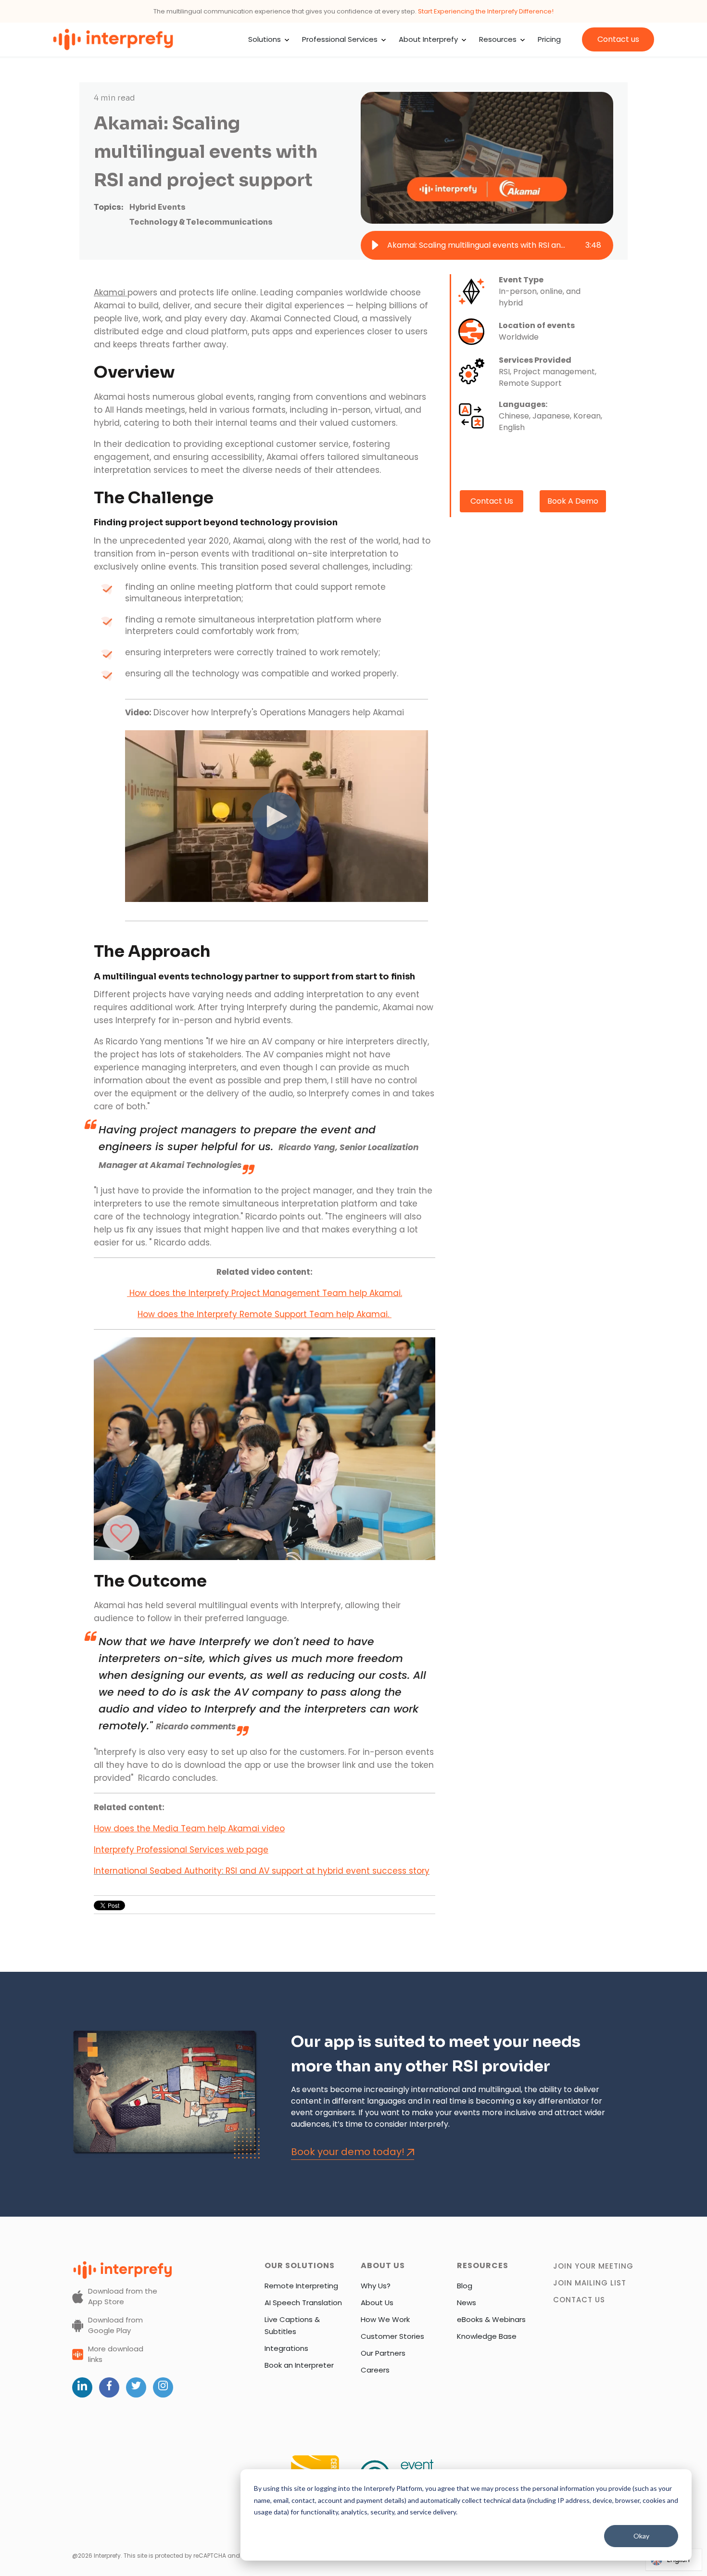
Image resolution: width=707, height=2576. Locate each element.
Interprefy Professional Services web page (181, 1850)
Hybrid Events (158, 207)
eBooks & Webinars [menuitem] (491, 2319)
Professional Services (340, 39)
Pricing (549, 39)
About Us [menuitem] (377, 2303)
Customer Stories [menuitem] (392, 2336)
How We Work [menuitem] (385, 2319)
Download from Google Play (115, 2325)
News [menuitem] (467, 2303)
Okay (641, 2536)
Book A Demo (573, 501)
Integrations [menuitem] (286, 2348)
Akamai (111, 292)
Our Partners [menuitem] (383, 2353)
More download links (116, 2354)
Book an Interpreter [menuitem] (299, 2365)
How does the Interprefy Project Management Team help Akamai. (265, 1293)
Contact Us (492, 501)
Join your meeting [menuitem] (593, 2266)
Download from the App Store (123, 2297)
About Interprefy (428, 39)
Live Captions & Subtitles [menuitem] (292, 2325)
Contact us (618, 39)
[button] (375, 245)
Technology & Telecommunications (201, 222)
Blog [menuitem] (465, 2286)
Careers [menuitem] (375, 2370)
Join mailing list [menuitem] (590, 2283)
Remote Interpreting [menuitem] (301, 2286)
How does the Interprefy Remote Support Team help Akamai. (265, 1314)
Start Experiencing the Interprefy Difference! (486, 11)
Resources (498, 39)
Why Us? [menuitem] (376, 2286)
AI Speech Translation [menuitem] (303, 2303)
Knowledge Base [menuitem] (487, 2336)
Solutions (265, 39)
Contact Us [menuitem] (579, 2300)
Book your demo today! (348, 2152)
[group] (487, 245)
